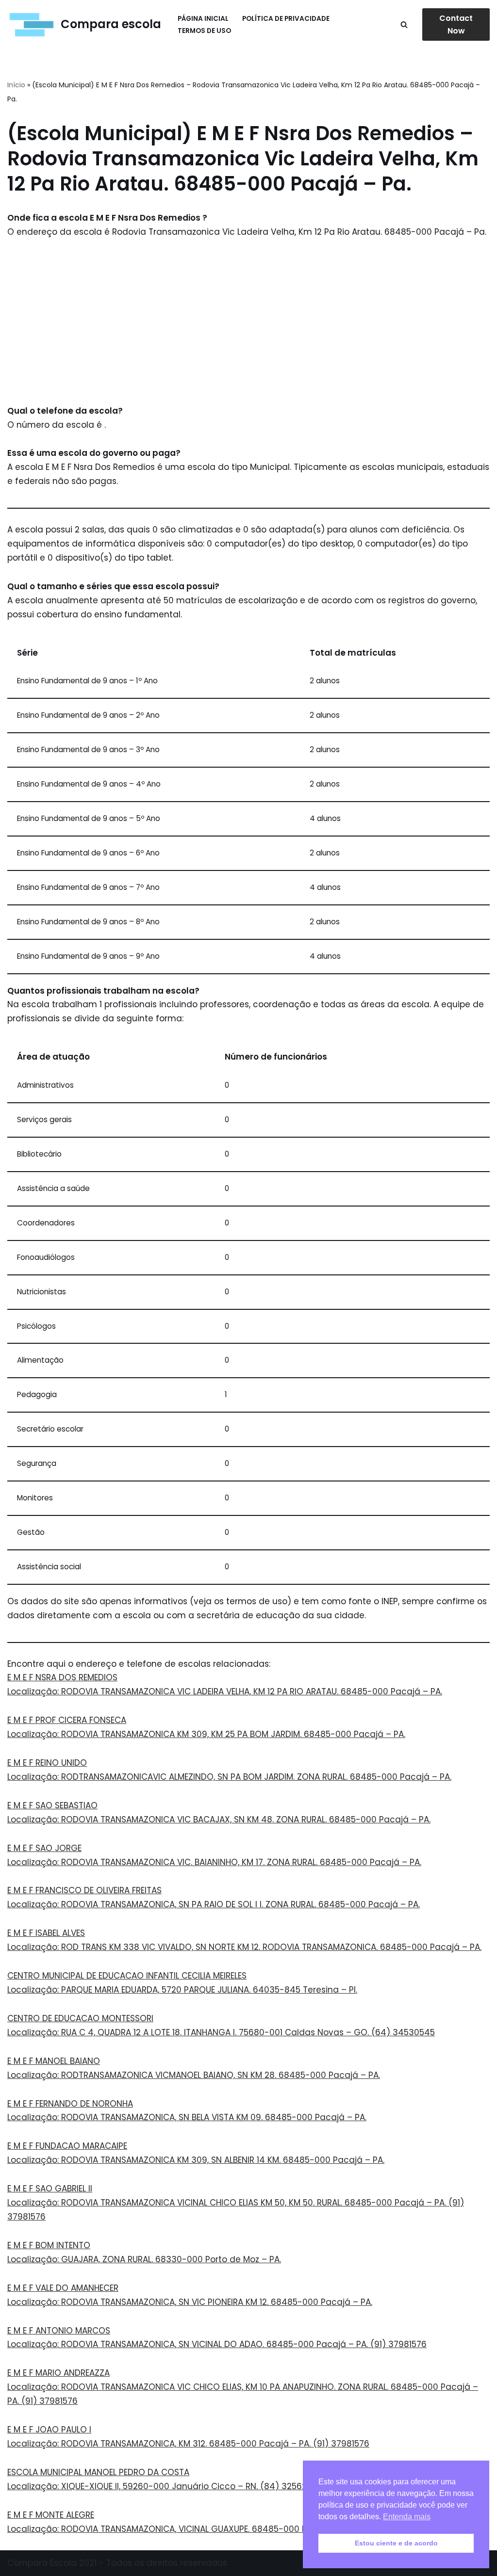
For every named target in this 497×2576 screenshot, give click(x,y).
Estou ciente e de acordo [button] (396, 2543)
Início (16, 85)
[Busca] (404, 24)
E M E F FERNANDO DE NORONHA (70, 2104)
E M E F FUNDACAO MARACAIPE (67, 2146)
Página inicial (203, 19)
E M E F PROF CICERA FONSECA (67, 1720)
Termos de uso (204, 31)
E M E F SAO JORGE (44, 1848)
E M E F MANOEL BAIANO (54, 2061)
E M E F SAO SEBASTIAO (52, 1805)
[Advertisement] (248, 322)
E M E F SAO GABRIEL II (50, 2189)
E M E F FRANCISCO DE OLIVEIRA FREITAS (84, 1890)
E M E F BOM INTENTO (49, 2245)
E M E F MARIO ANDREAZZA (58, 2373)
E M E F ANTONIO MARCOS (59, 2331)
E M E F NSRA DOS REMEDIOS (62, 1677)
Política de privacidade (286, 19)
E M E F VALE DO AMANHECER (63, 2288)
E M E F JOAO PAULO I (49, 2430)
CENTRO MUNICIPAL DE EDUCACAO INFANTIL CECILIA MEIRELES (127, 1976)
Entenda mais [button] (407, 2517)
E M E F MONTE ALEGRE (51, 2515)
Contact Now (456, 24)
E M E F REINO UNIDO (47, 1763)
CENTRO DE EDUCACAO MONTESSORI (80, 2018)
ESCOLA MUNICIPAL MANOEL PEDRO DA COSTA (98, 2472)
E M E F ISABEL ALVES (46, 1933)
